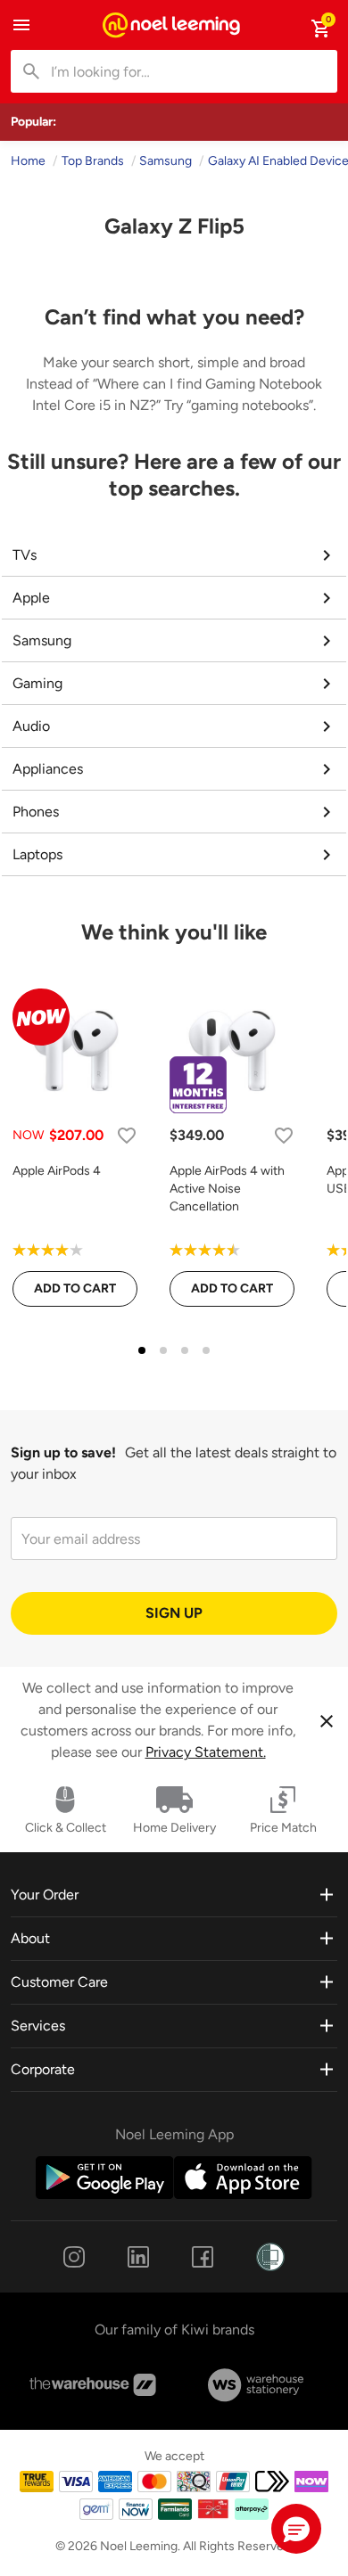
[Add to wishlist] (127, 1135)
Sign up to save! (63, 1452)
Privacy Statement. (206, 1752)
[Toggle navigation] (21, 25)
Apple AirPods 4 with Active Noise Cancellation (227, 1189)
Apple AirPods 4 (57, 1171)
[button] (296, 2529)
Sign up (174, 1613)
